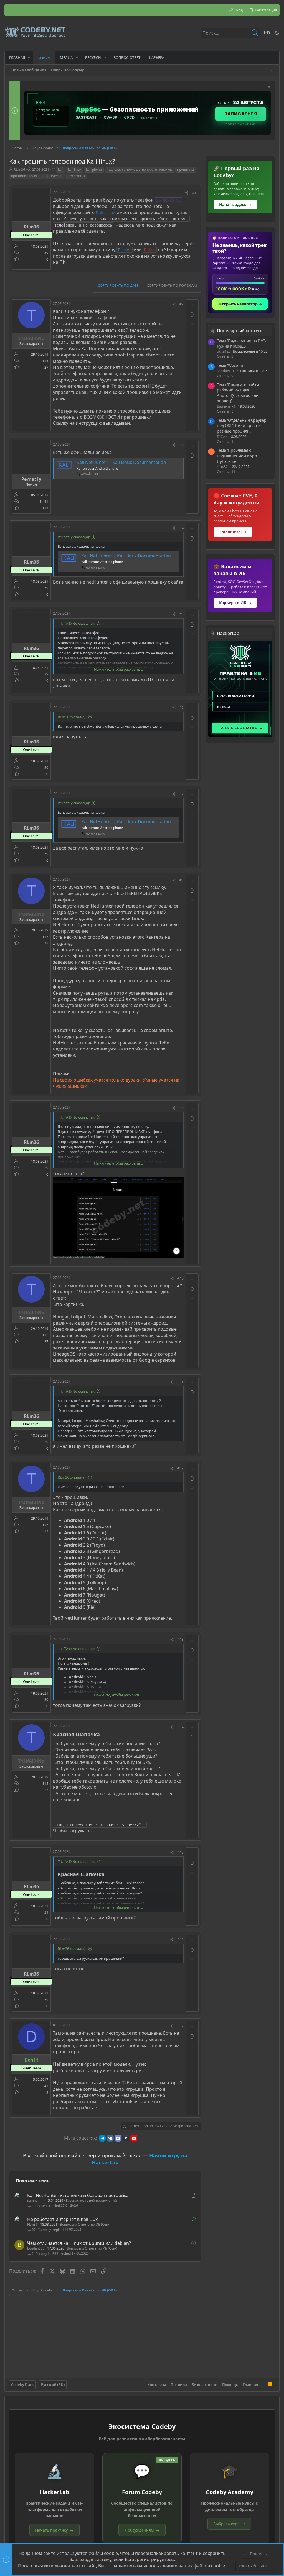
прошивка (186, 169)
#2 (182, 304)
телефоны (77, 176)
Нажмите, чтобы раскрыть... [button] (118, 669)
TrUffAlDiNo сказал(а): (76, 623)
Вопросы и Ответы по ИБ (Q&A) (85, 2224)
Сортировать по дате (118, 285)
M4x (44, 2206)
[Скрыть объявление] (268, 88)
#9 (182, 1108)
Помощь (230, 2385)
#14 (181, 1727)
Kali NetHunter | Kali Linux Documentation (121, 462)
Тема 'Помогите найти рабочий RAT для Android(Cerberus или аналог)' (238, 393)
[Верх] (263, 2385)
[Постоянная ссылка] (102, 1735)
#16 (181, 1940)
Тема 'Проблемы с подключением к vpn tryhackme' (237, 456)
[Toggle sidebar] (272, 70)
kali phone (94, 169)
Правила (179, 2385)
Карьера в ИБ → (235, 603)
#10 (181, 1278)
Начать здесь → (235, 204)
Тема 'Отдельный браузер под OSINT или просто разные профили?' (242, 426)
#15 (181, 1852)
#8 (182, 880)
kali (61, 169)
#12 (181, 1468)
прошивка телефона (28, 176)
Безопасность (205, 2385)
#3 (182, 445)
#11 (181, 1382)
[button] (29, 58)
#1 (194, 193)
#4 (182, 528)
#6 (182, 708)
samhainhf (35, 2201)
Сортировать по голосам (172, 285)
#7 (182, 794)
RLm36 (19, 169)
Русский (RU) (53, 2385)
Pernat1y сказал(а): (74, 537)
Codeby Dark (22, 2385)
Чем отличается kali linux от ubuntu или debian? (79, 2243)
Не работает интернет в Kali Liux (62, 2219)
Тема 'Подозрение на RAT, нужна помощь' (241, 343)
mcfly (47, 2230)
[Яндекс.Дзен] (126, 2138)
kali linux (75, 169)
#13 (181, 1639)
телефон (56, 176)
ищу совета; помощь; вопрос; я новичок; (140, 169)
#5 (182, 614)
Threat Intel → (233, 532)
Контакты (157, 2385)
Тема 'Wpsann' (230, 365)
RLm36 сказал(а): (72, 717)
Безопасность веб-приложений (91, 2201)
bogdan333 (36, 2248)
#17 (181, 2026)
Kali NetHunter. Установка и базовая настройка (78, 2195)
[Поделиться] (187, 193)
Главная (251, 2385)
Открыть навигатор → (240, 304)
